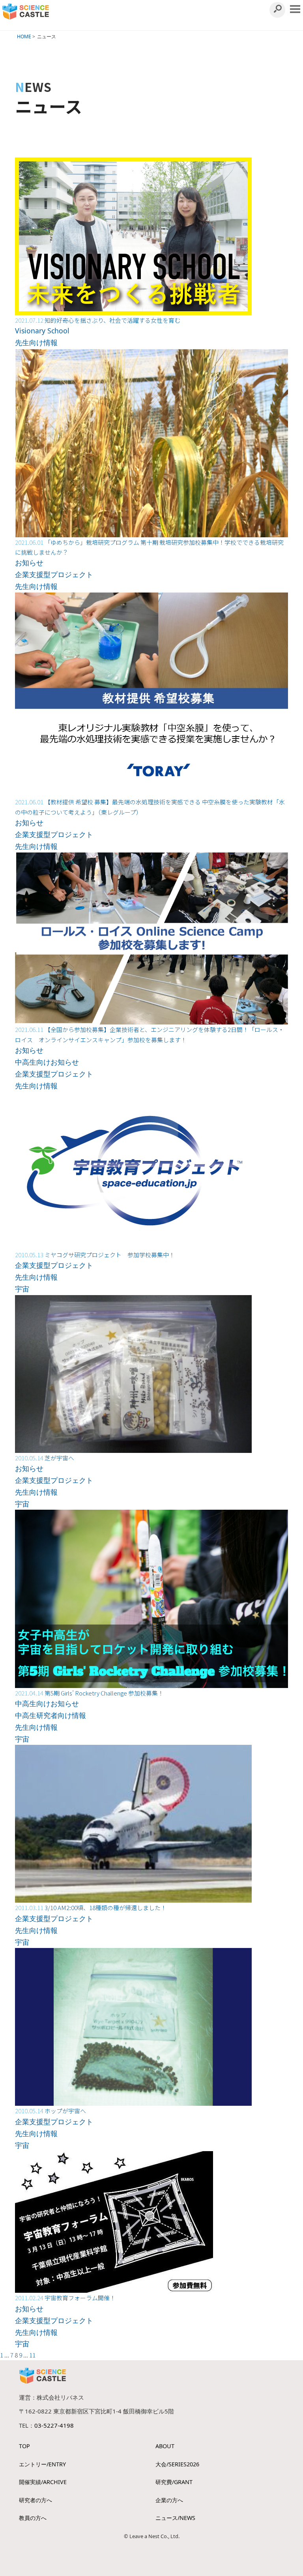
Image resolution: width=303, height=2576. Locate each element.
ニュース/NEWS (175, 2518)
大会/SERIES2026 (177, 2464)
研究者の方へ (36, 2500)
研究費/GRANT (174, 2482)
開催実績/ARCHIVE (43, 2482)
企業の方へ (169, 2500)
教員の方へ (33, 2518)
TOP (24, 2446)
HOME (24, 36)
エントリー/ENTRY (42, 2464)
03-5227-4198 (54, 2425)
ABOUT (165, 2446)
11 (32, 2355)
